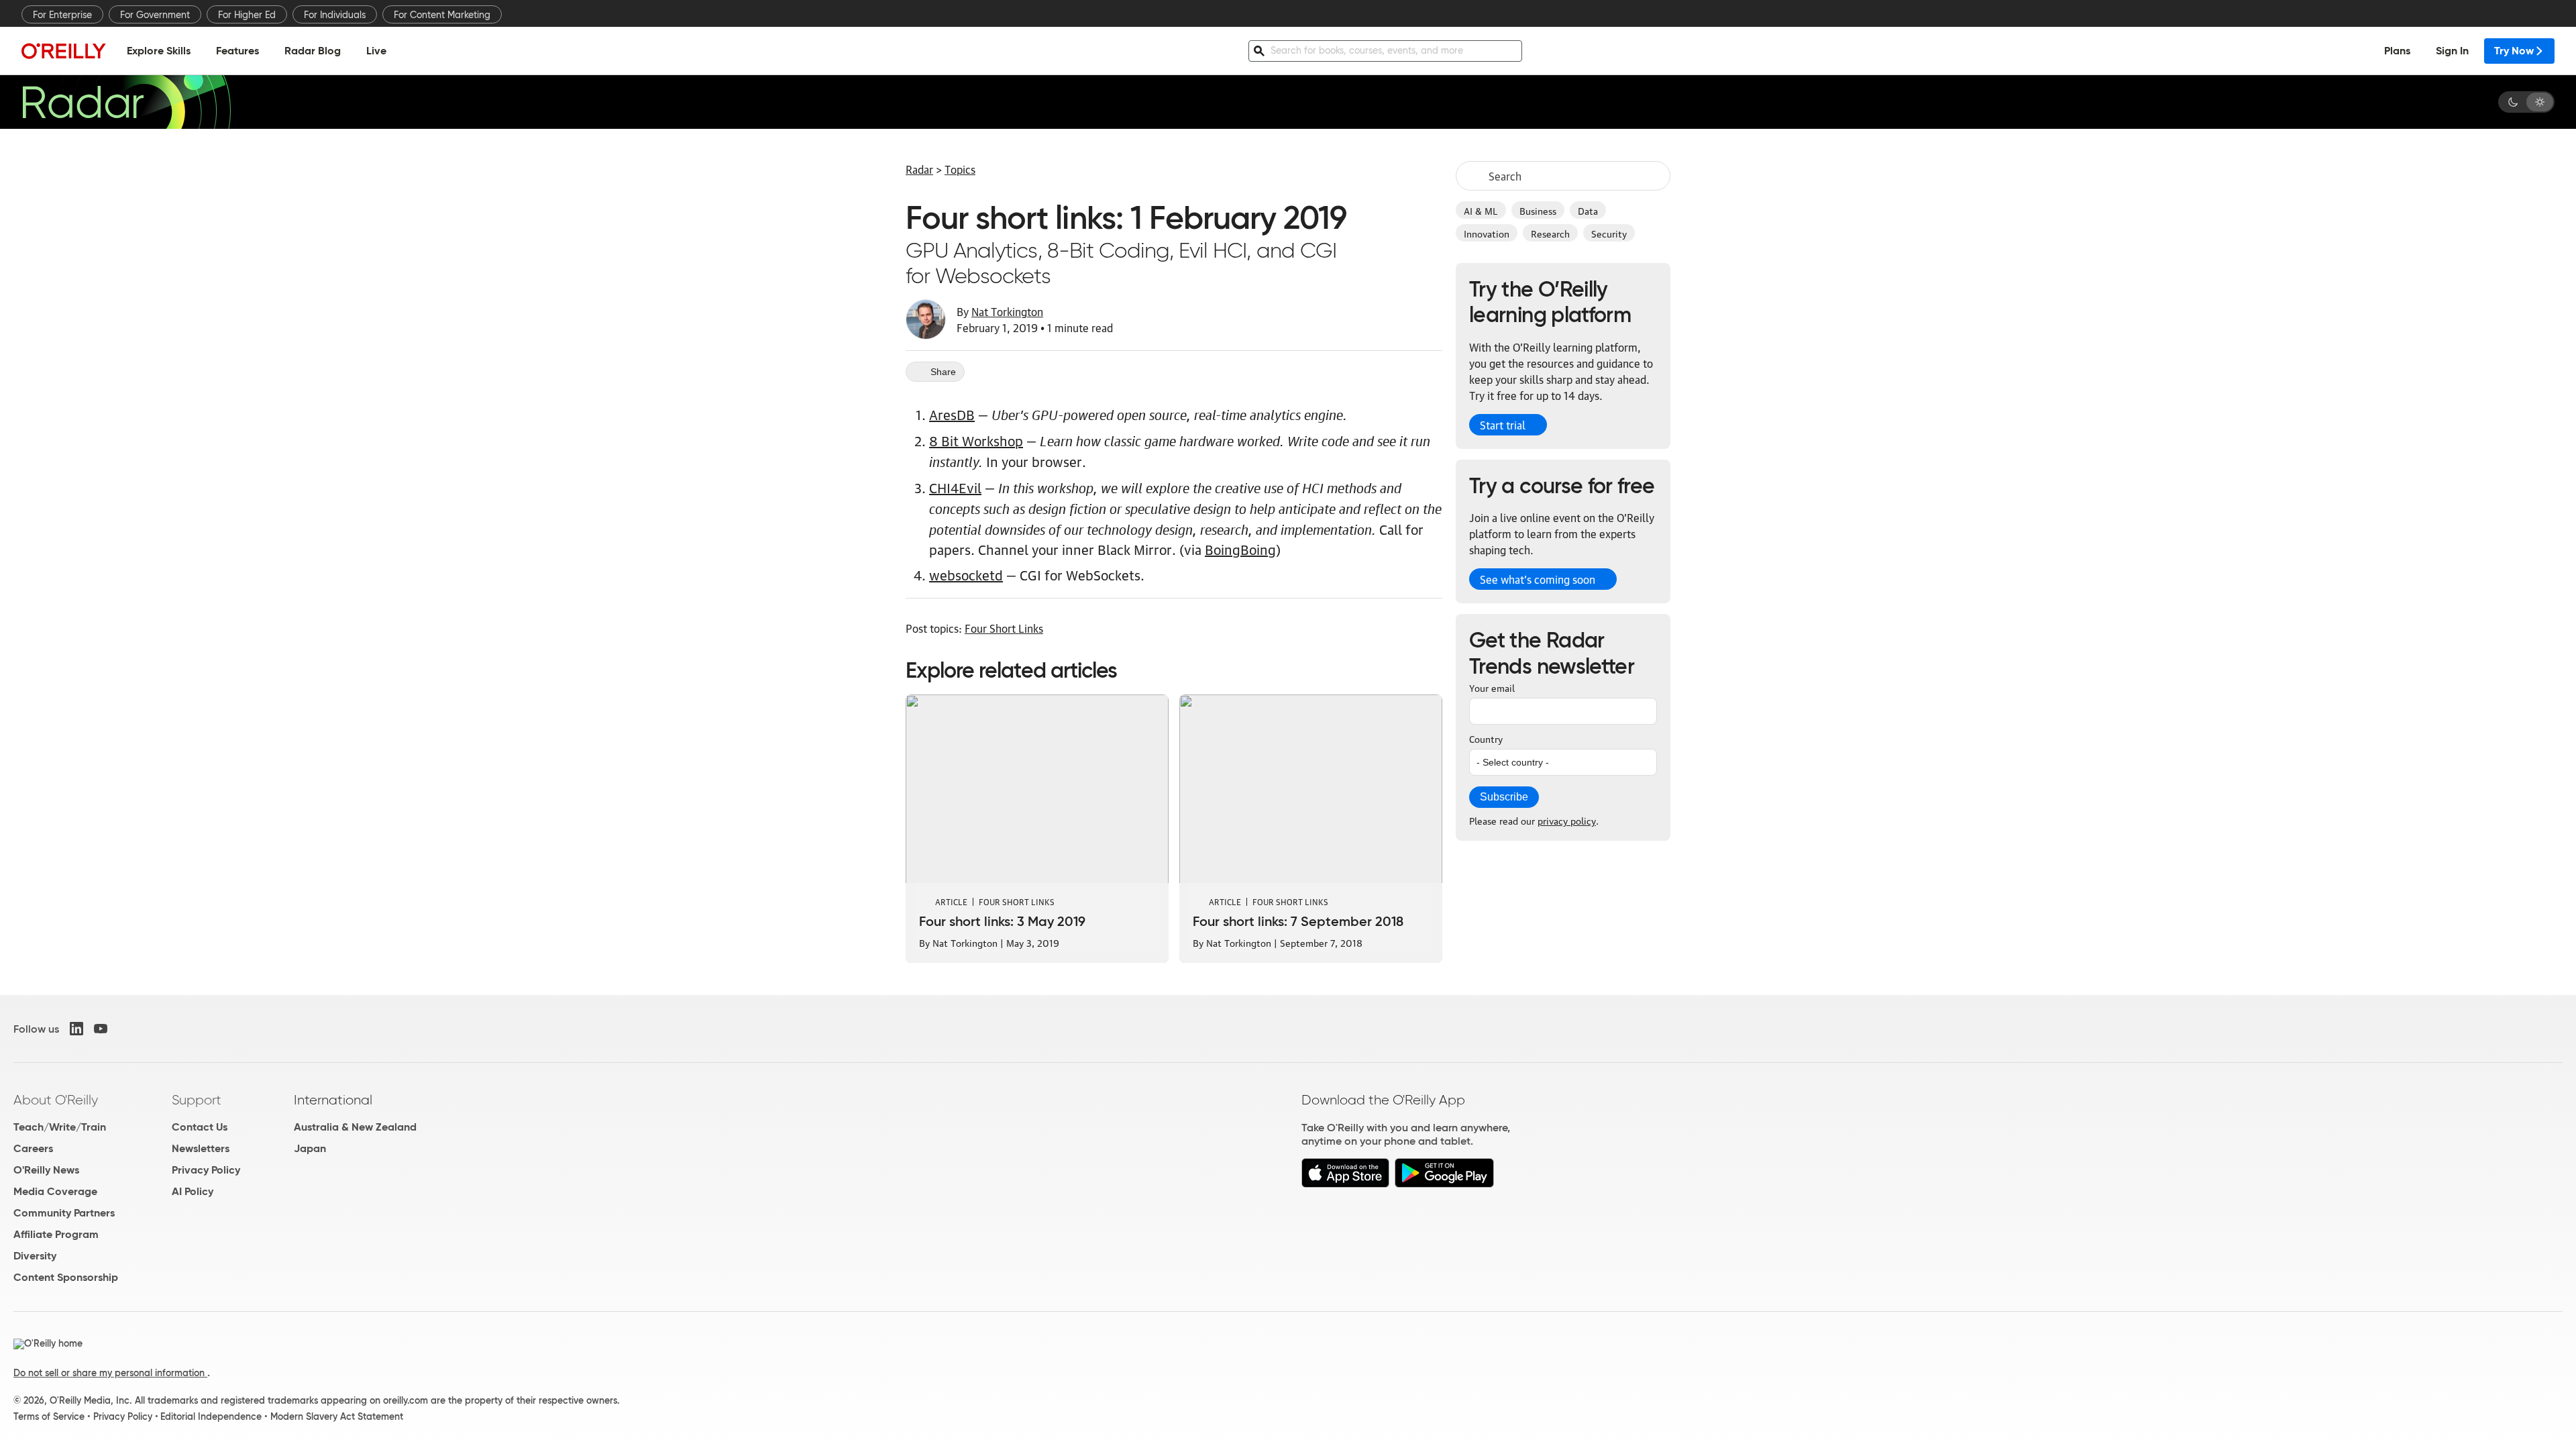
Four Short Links (1004, 628)
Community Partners (64, 1213)
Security (1609, 233)
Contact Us (200, 1127)
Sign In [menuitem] (2452, 51)
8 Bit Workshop (976, 440)
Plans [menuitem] (2397, 51)
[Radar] (126, 102)
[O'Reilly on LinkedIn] (76, 1029)
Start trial (1503, 425)
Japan (310, 1148)
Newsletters (201, 1148)
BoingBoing (1240, 549)
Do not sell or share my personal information (110, 1373)
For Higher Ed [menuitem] (247, 15)
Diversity (35, 1256)
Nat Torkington (1007, 311)
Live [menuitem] (376, 51)
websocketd (966, 574)
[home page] (64, 51)
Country (1486, 738)
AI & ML (1481, 210)
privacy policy (1567, 820)
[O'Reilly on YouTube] (101, 1029)
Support (197, 1100)
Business (1538, 210)
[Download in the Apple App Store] (1345, 1184)
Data (1588, 210)
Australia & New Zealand (355, 1127)
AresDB (952, 414)
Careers (33, 1148)
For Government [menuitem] (155, 15)
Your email (1492, 687)
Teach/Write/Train (60, 1127)
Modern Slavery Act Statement (337, 1416)
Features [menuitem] (237, 51)
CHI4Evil (955, 487)
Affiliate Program (56, 1234)
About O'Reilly (56, 1100)
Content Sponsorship (66, 1277)
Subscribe (1504, 797)
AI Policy (193, 1191)
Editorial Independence (211, 1416)
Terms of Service (49, 1416)
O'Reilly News (46, 1170)
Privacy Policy (206, 1170)
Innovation (1487, 233)
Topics (960, 169)
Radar (919, 169)
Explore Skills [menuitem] (159, 51)
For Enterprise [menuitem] (62, 15)
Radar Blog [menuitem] (313, 51)
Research (1550, 233)
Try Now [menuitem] (2514, 51)
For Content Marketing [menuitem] (442, 15)
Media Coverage (55, 1191)
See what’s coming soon (1538, 579)
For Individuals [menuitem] (335, 15)
